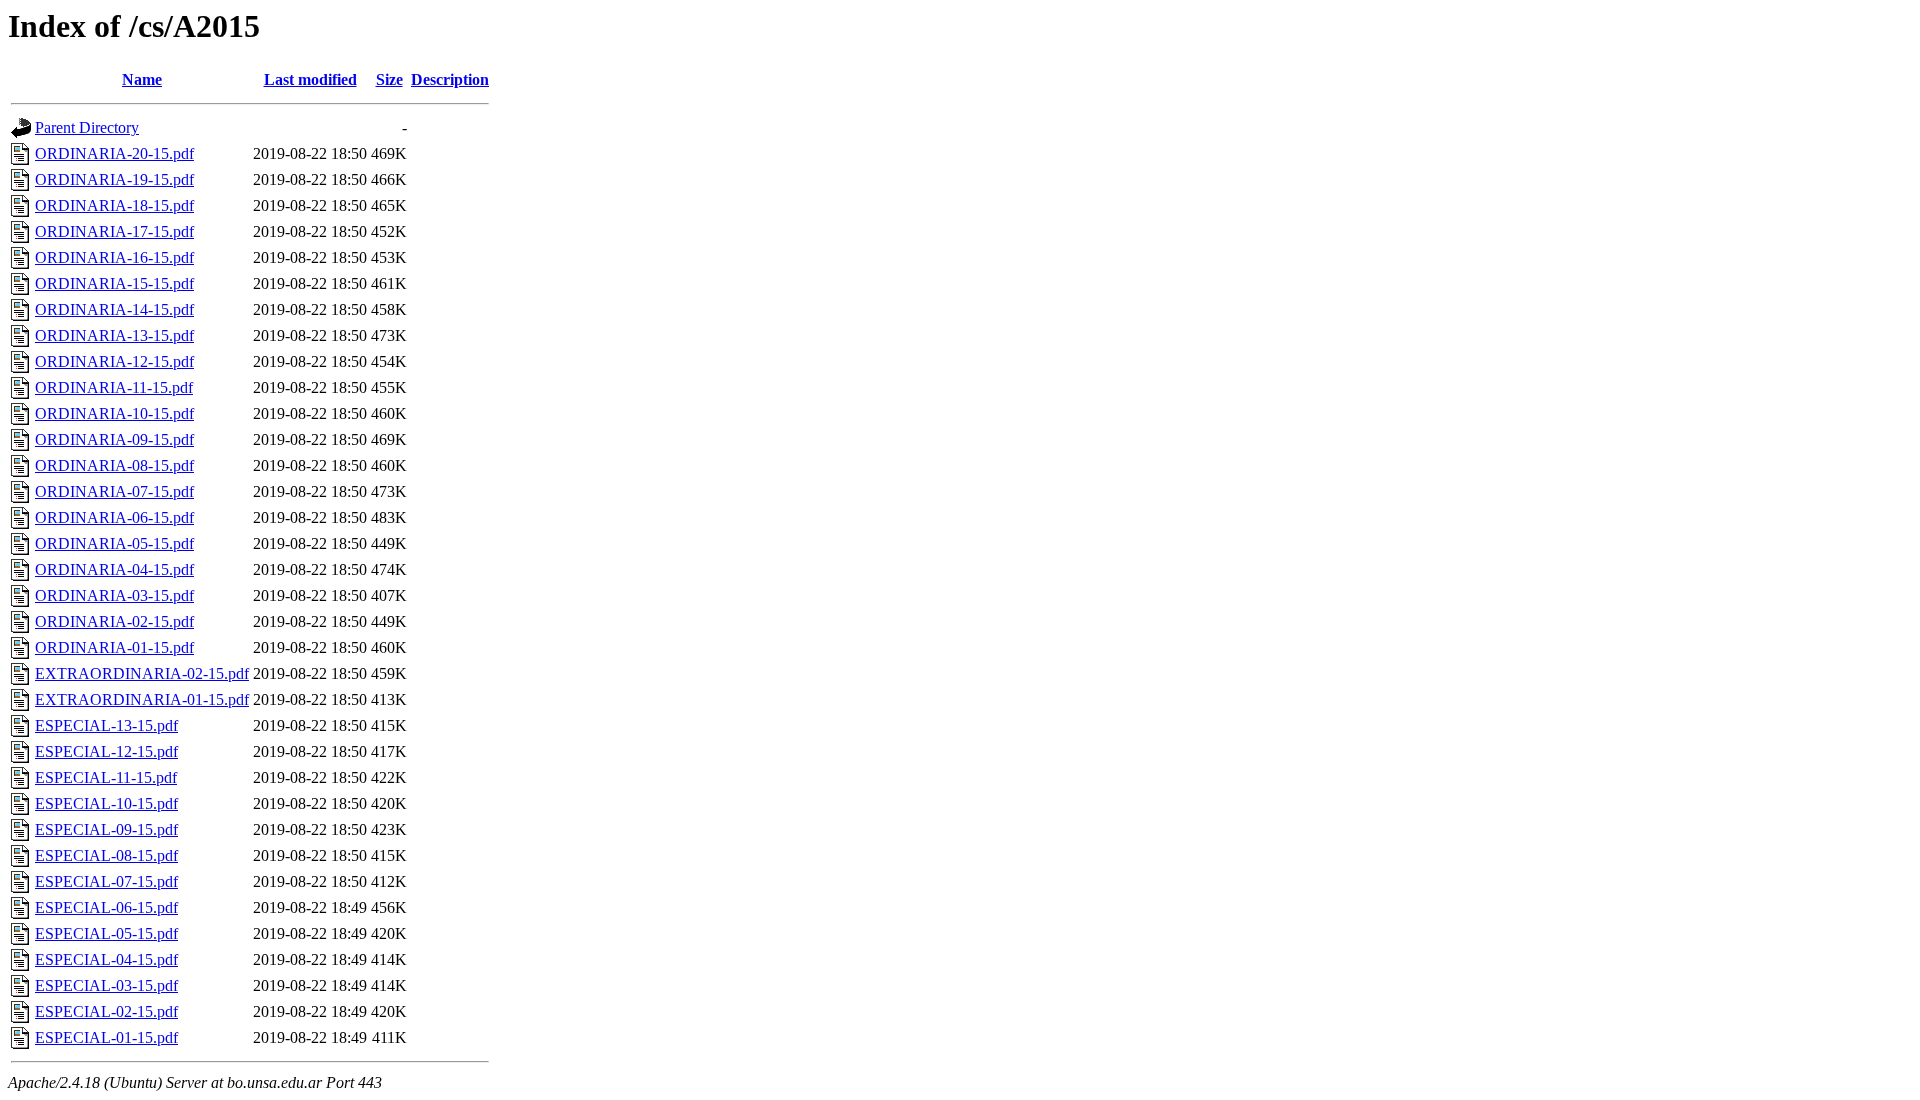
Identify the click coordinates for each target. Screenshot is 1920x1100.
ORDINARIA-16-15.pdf (114, 257)
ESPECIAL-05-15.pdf (106, 933)
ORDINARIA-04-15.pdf (114, 569)
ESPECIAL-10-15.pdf (106, 803)
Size (389, 79)
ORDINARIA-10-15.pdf (114, 413)
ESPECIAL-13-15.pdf (106, 725)
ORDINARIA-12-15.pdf (114, 361)
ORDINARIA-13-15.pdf (114, 335)
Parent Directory (87, 127)
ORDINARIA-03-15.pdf (114, 595)
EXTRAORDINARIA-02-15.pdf (142, 673)
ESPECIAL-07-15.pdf (106, 881)
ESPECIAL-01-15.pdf (106, 1037)
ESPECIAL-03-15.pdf (106, 985)
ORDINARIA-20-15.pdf (114, 153)
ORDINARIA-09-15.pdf (114, 439)
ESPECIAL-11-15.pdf (106, 777)
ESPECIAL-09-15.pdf (106, 829)
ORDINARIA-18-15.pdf (114, 205)
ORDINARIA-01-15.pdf (114, 647)
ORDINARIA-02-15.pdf (114, 621)
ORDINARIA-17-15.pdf (114, 231)
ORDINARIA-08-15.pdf (114, 465)
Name (142, 79)
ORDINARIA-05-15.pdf (114, 543)
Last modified (310, 79)
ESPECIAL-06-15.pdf (106, 907)
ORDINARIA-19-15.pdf (114, 179)
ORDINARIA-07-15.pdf (114, 491)
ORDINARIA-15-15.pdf (114, 283)
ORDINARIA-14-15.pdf (114, 309)
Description (450, 79)
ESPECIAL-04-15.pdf (106, 959)
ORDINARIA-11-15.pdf (114, 387)
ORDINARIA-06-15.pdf (114, 517)
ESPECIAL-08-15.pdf (106, 855)
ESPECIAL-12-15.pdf (106, 751)
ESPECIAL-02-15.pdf (106, 1011)
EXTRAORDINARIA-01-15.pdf (142, 699)
